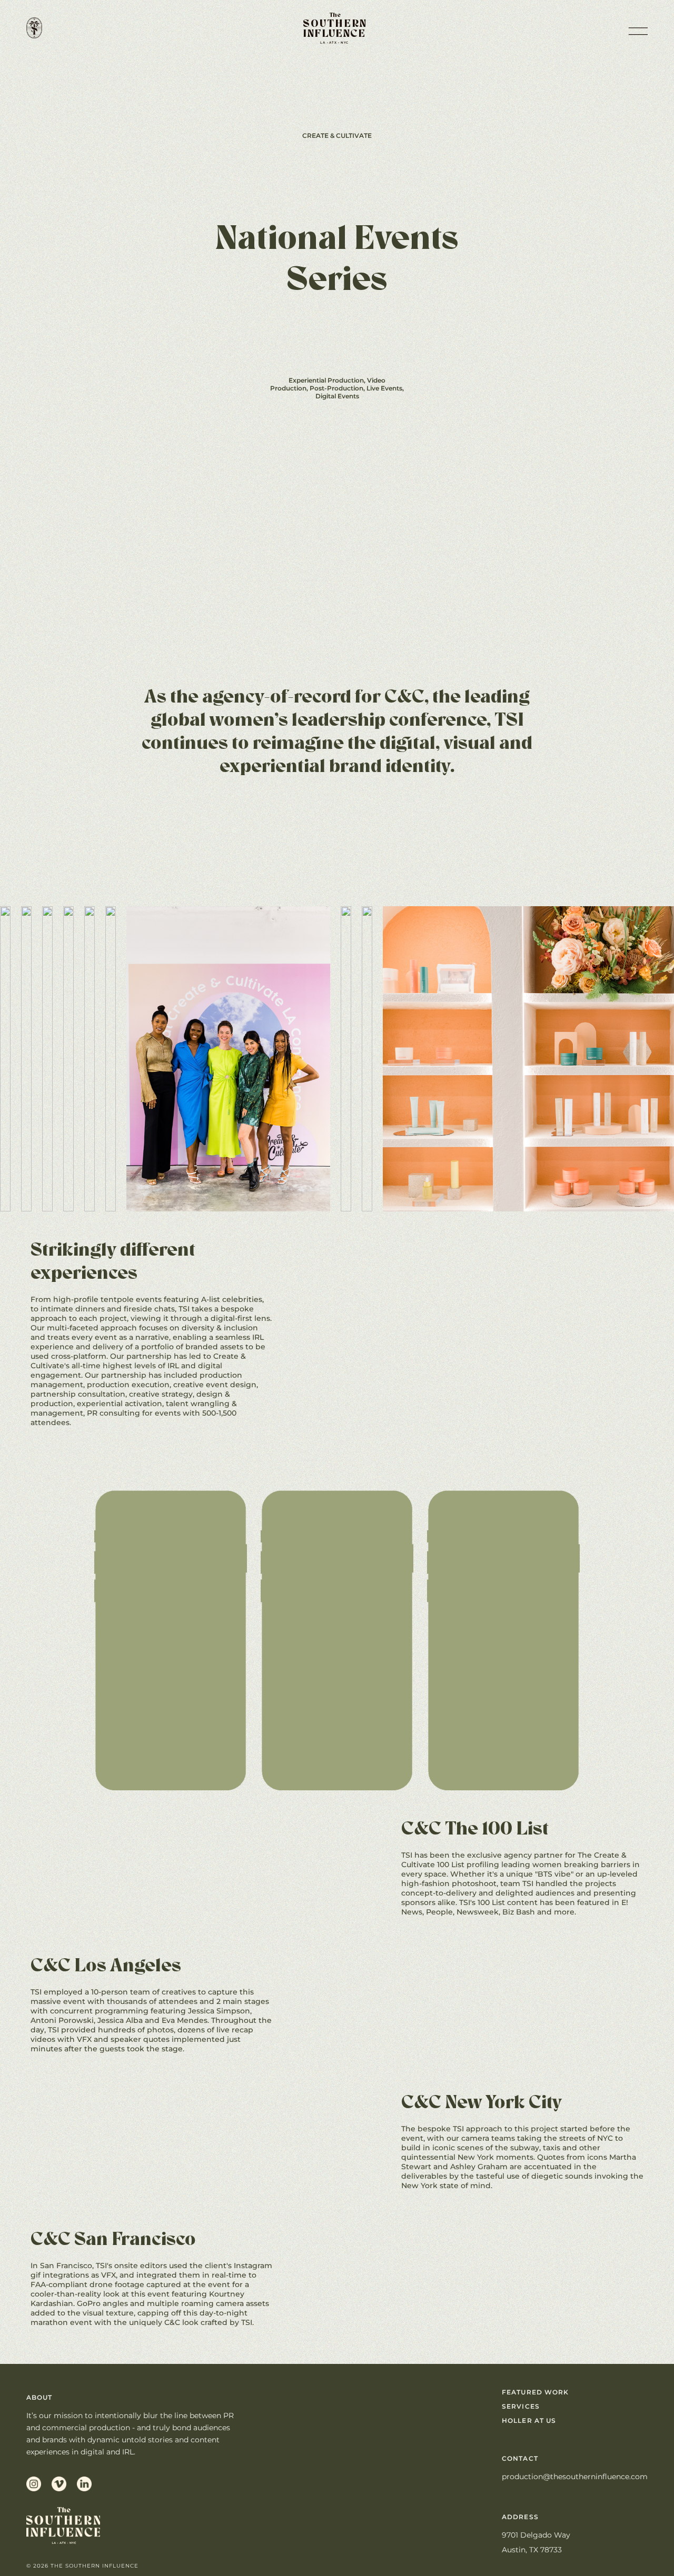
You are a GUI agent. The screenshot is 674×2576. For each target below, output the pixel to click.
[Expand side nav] (637, 29)
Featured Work (535, 2392)
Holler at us (529, 2420)
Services (521, 2406)
